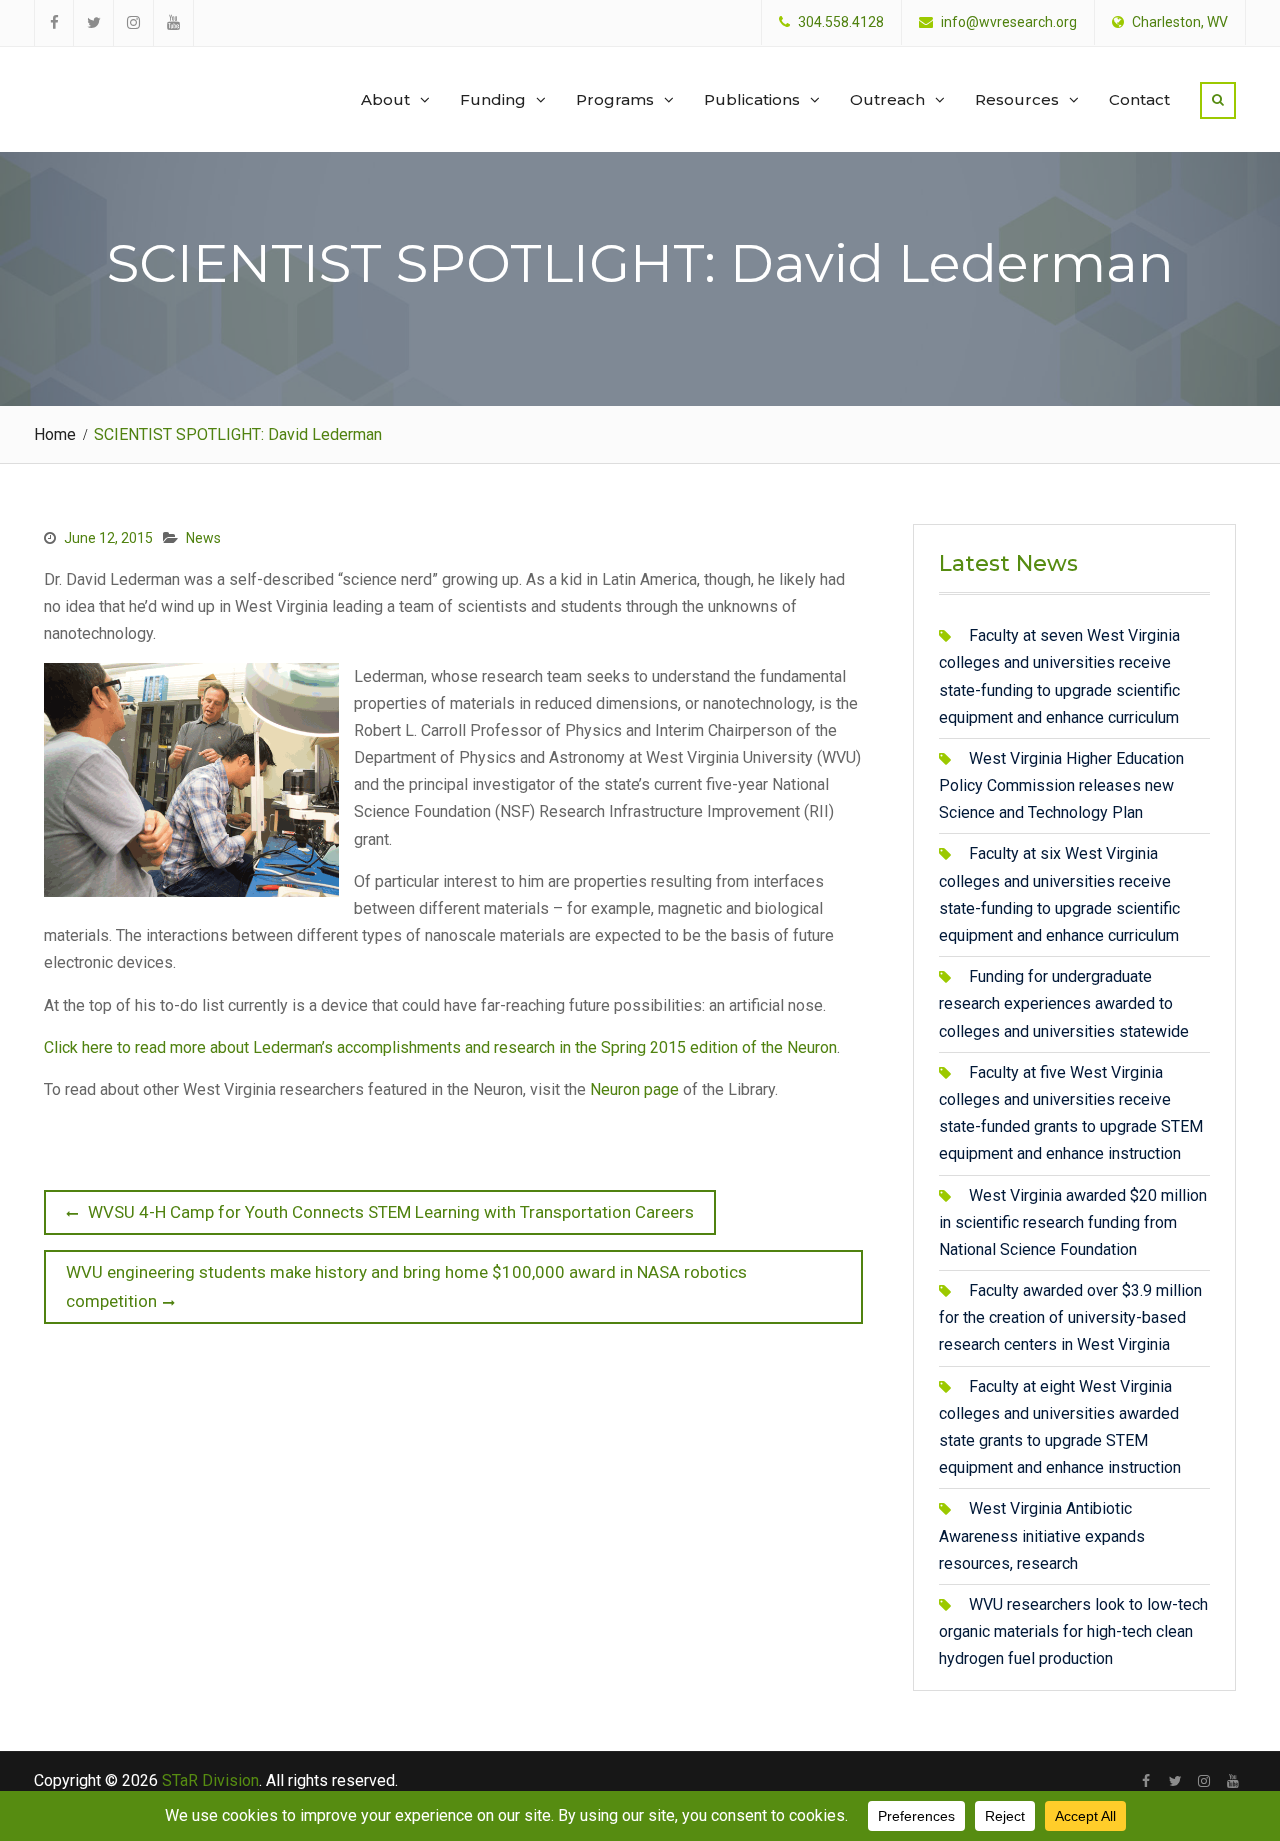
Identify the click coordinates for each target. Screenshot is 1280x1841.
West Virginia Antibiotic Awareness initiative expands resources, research (1042, 1535)
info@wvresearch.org (1009, 22)
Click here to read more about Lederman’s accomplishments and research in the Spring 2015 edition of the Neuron (440, 1047)
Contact (1139, 99)
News (203, 538)
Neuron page (634, 1089)
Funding (493, 99)
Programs (615, 99)
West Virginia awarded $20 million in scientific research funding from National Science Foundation (1073, 1222)
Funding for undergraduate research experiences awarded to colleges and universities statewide (1064, 1003)
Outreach (887, 99)
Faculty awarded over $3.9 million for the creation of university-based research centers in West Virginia (1070, 1317)
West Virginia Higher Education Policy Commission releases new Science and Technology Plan (1061, 785)
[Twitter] (1175, 1781)
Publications (752, 99)
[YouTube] (1233, 1781)
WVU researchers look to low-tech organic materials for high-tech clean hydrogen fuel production (1073, 1631)
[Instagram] (1204, 1781)
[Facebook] (1146, 1781)
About (385, 99)
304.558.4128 (841, 22)
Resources (1017, 99)
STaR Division (130, 80)
